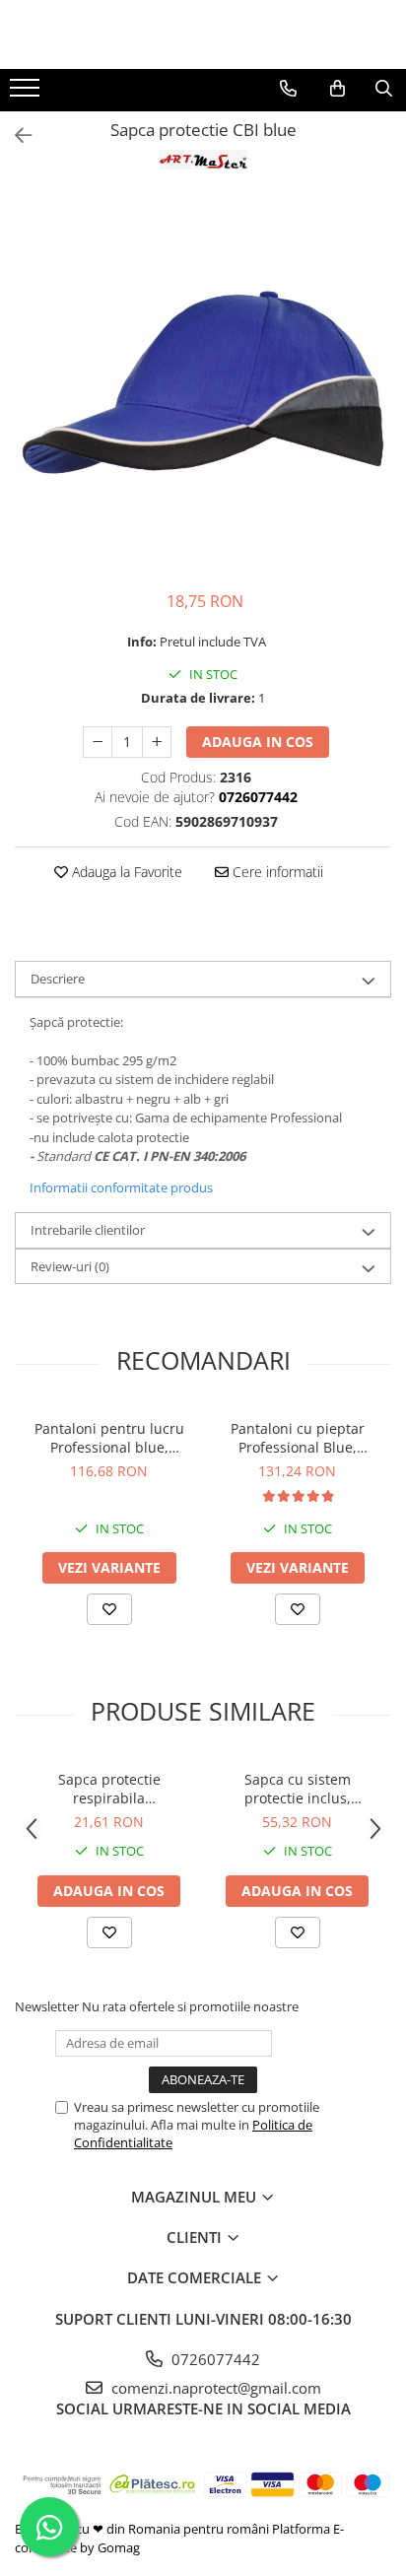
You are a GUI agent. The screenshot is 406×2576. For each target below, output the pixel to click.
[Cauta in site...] (384, 89)
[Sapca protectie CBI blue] (203, 382)
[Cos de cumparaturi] (338, 89)
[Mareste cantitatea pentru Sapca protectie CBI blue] (157, 742)
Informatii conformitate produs (121, 1187)
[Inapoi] (15, 136)
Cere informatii (276, 872)
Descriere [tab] (58, 979)
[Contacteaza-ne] (288, 89)
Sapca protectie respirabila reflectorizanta (109, 1789)
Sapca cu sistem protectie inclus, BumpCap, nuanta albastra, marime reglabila (298, 1789)
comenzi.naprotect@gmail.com (214, 2388)
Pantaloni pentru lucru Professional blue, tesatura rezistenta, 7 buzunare (109, 1438)
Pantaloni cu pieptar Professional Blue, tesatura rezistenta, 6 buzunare (297, 1438)
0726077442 (214, 2359)
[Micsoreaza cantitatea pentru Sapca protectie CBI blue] (98, 742)
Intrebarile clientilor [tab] (88, 1230)
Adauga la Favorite (125, 872)
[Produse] (27, 94)
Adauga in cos (258, 742)
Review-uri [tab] (70, 1266)
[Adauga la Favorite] (109, 1609)
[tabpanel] (203, 382)
